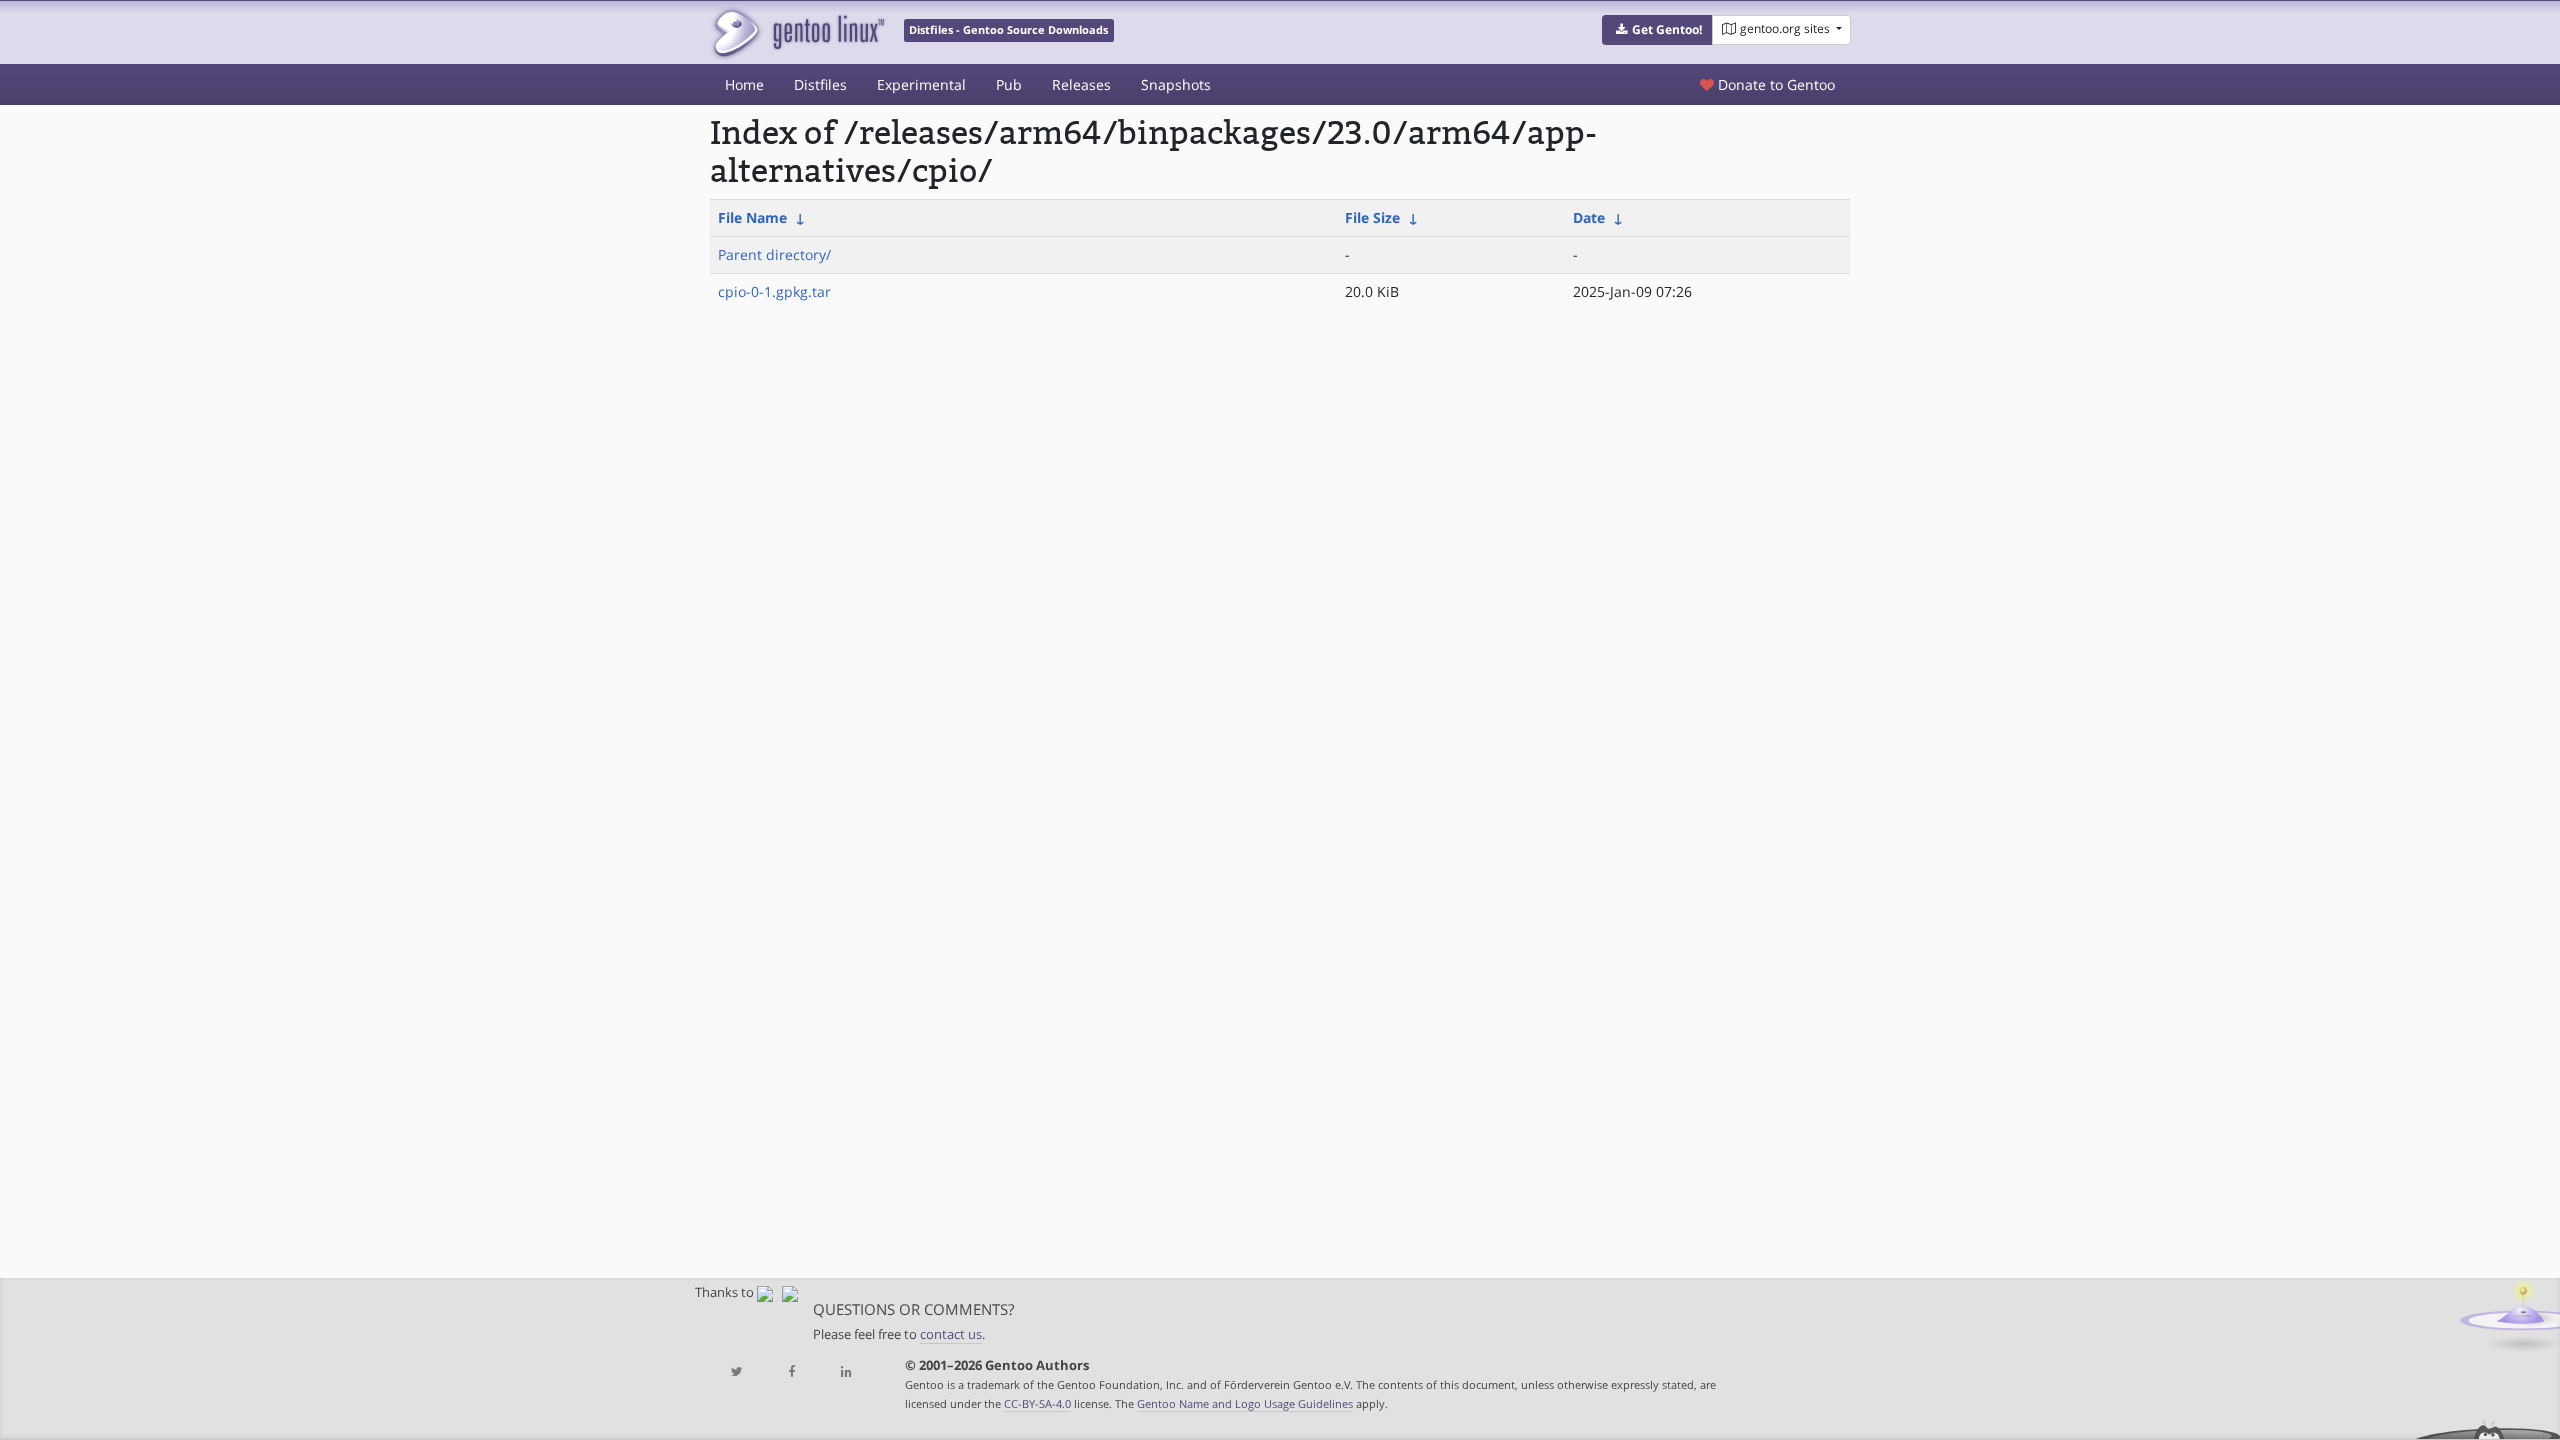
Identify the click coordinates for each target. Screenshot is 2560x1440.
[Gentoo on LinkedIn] (846, 1372)
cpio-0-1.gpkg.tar (774, 291)
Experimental (921, 84)
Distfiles (820, 84)
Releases (1081, 84)
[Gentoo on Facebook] (791, 1372)
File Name (752, 217)
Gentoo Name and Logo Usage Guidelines (1245, 1403)
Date (1589, 217)
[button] (1657, 30)
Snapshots (1176, 84)
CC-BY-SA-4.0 (1037, 1403)
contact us (951, 1334)
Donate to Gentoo (1774, 84)
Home (744, 84)
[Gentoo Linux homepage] (797, 32)
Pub (1009, 84)
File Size (1372, 217)
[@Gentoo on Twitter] (737, 1372)
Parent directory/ (774, 254)
